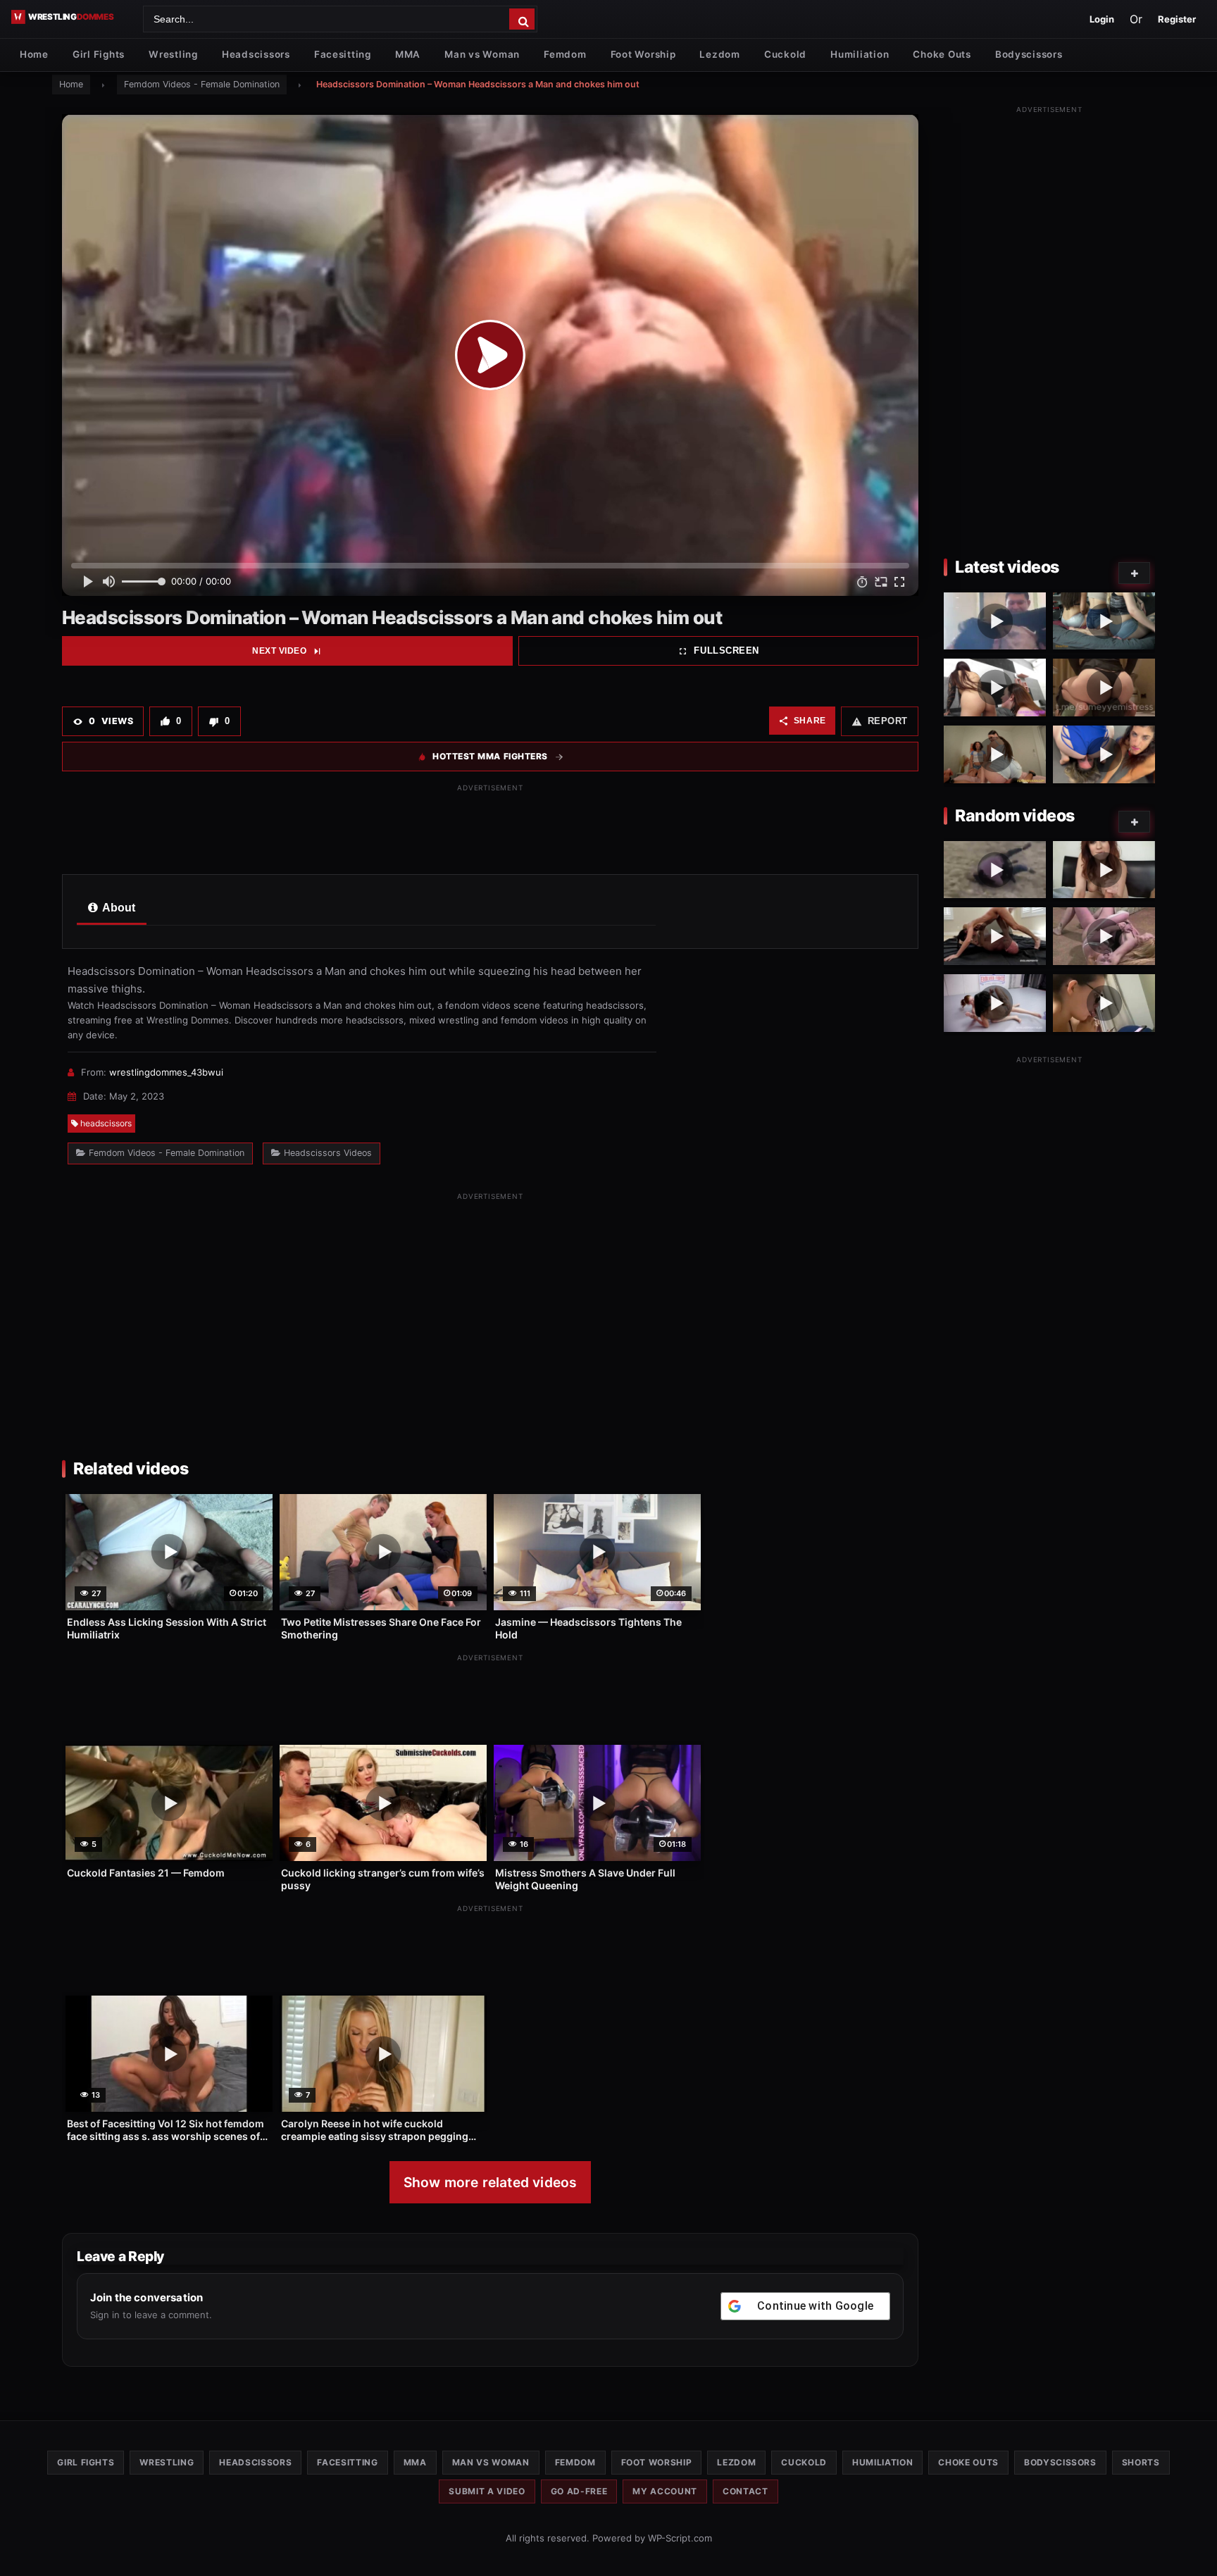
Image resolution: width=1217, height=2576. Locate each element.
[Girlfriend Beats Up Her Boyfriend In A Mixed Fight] (995, 621)
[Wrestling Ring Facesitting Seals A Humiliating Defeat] (1104, 754)
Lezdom (719, 54)
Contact (745, 2491)
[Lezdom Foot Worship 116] (1104, 1003)
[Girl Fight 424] (995, 870)
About (118, 908)
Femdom (565, 54)
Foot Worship (643, 54)
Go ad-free (579, 2491)
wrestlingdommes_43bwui (166, 1072)
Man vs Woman (482, 54)
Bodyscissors (1029, 54)
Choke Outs (942, 54)
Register (1177, 19)
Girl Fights (99, 54)
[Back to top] (1192, 2543)
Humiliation (860, 54)
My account (665, 2491)
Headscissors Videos (328, 1153)
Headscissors (256, 54)
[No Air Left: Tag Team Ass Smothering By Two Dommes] (995, 754)
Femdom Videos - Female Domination (202, 84)
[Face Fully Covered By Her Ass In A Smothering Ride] (1104, 687)
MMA (408, 54)
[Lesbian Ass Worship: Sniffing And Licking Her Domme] (995, 687)
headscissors (106, 1123)
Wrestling (173, 54)
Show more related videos (491, 2182)
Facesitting (343, 54)
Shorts (1141, 2462)
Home (34, 54)
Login (1102, 19)
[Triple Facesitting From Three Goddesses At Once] (1104, 621)
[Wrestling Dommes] (72, 17)
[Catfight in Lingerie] (1104, 936)
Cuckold (785, 54)
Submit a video (487, 2491)
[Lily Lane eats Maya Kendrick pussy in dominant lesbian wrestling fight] (995, 1003)
